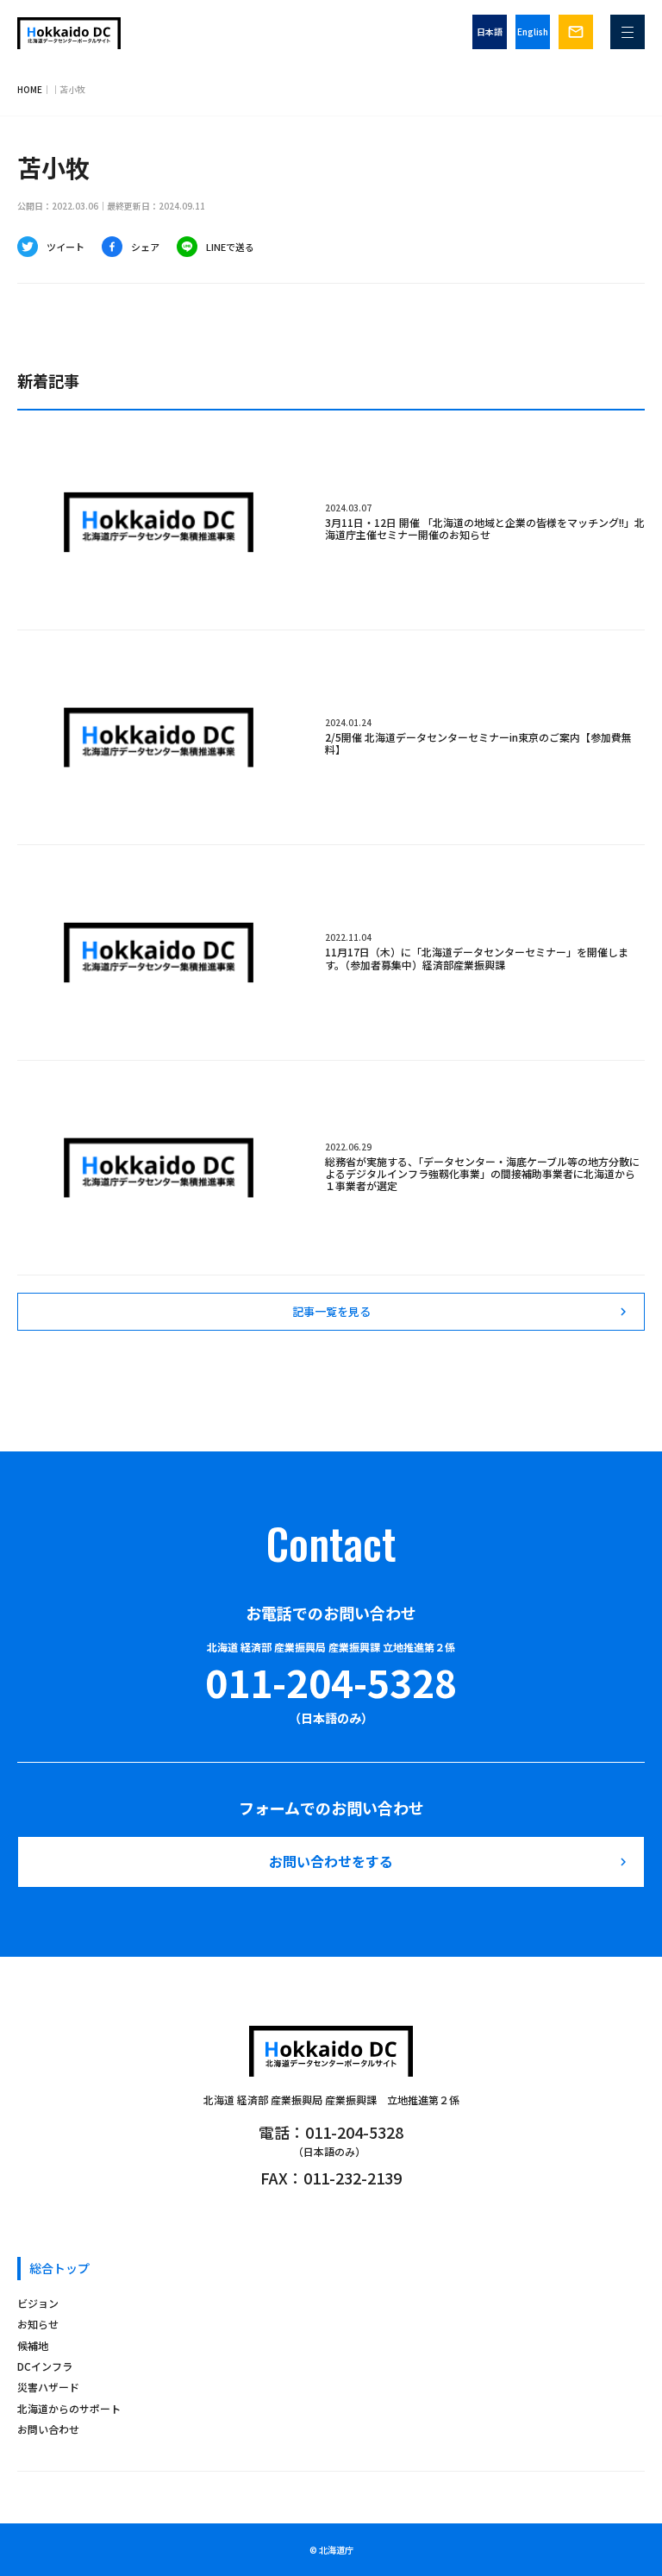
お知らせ (38, 2324)
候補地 (33, 2345)
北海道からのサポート (69, 2408)
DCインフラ (45, 2366)
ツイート (66, 247)
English (533, 31)
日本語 (490, 31)
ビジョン (38, 2303)
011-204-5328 (331, 1682)
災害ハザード (48, 2387)
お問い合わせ (48, 2429)
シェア (145, 247)
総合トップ (59, 2268)
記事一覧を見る (462, 1311)
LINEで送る (230, 247)
